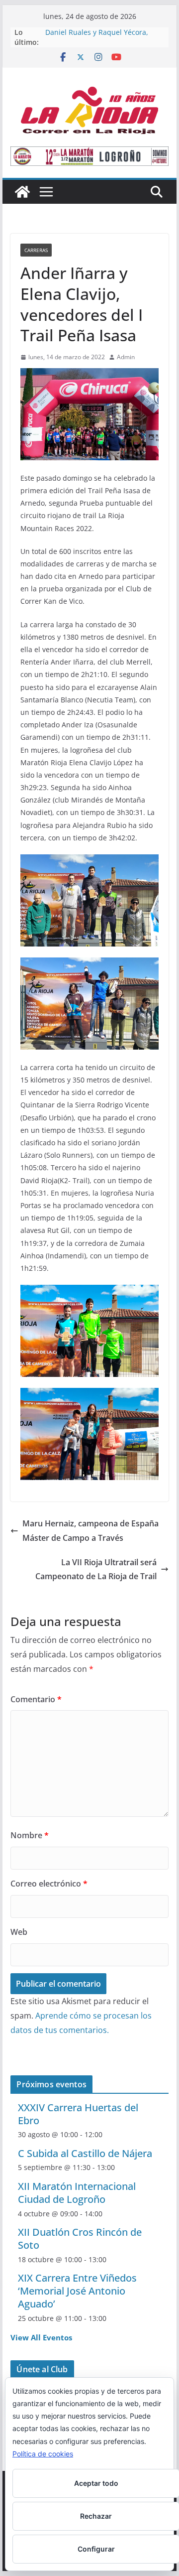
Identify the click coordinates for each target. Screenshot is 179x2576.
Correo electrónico (49, 1884)
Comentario (36, 1699)
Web (19, 1932)
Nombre (30, 1835)
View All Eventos (41, 2337)
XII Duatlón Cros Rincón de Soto (80, 2238)
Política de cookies (43, 2454)
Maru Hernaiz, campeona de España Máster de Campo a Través (90, 1531)
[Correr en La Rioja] (22, 192)
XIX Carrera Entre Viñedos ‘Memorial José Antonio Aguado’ (77, 2291)
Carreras (36, 250)
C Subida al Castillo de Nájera (85, 2153)
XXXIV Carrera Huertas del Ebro (78, 2114)
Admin (126, 357)
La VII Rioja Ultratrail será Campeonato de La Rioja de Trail (96, 1569)
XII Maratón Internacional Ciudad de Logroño (77, 2193)
